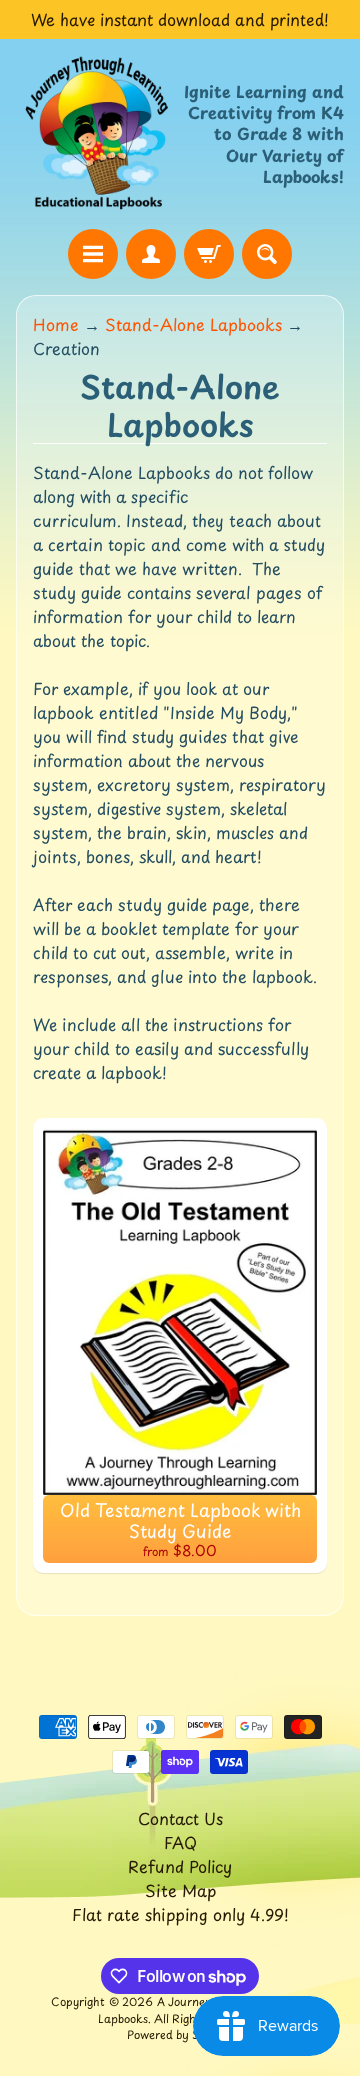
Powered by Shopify (180, 2034)
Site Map (180, 1890)
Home (56, 324)
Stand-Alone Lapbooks (193, 324)
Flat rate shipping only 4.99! (180, 1914)
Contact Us (180, 1818)
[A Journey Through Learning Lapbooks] (98, 133)
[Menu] (93, 254)
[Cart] (209, 254)
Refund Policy (180, 1866)
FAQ (180, 1842)
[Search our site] (267, 254)
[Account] (151, 254)
